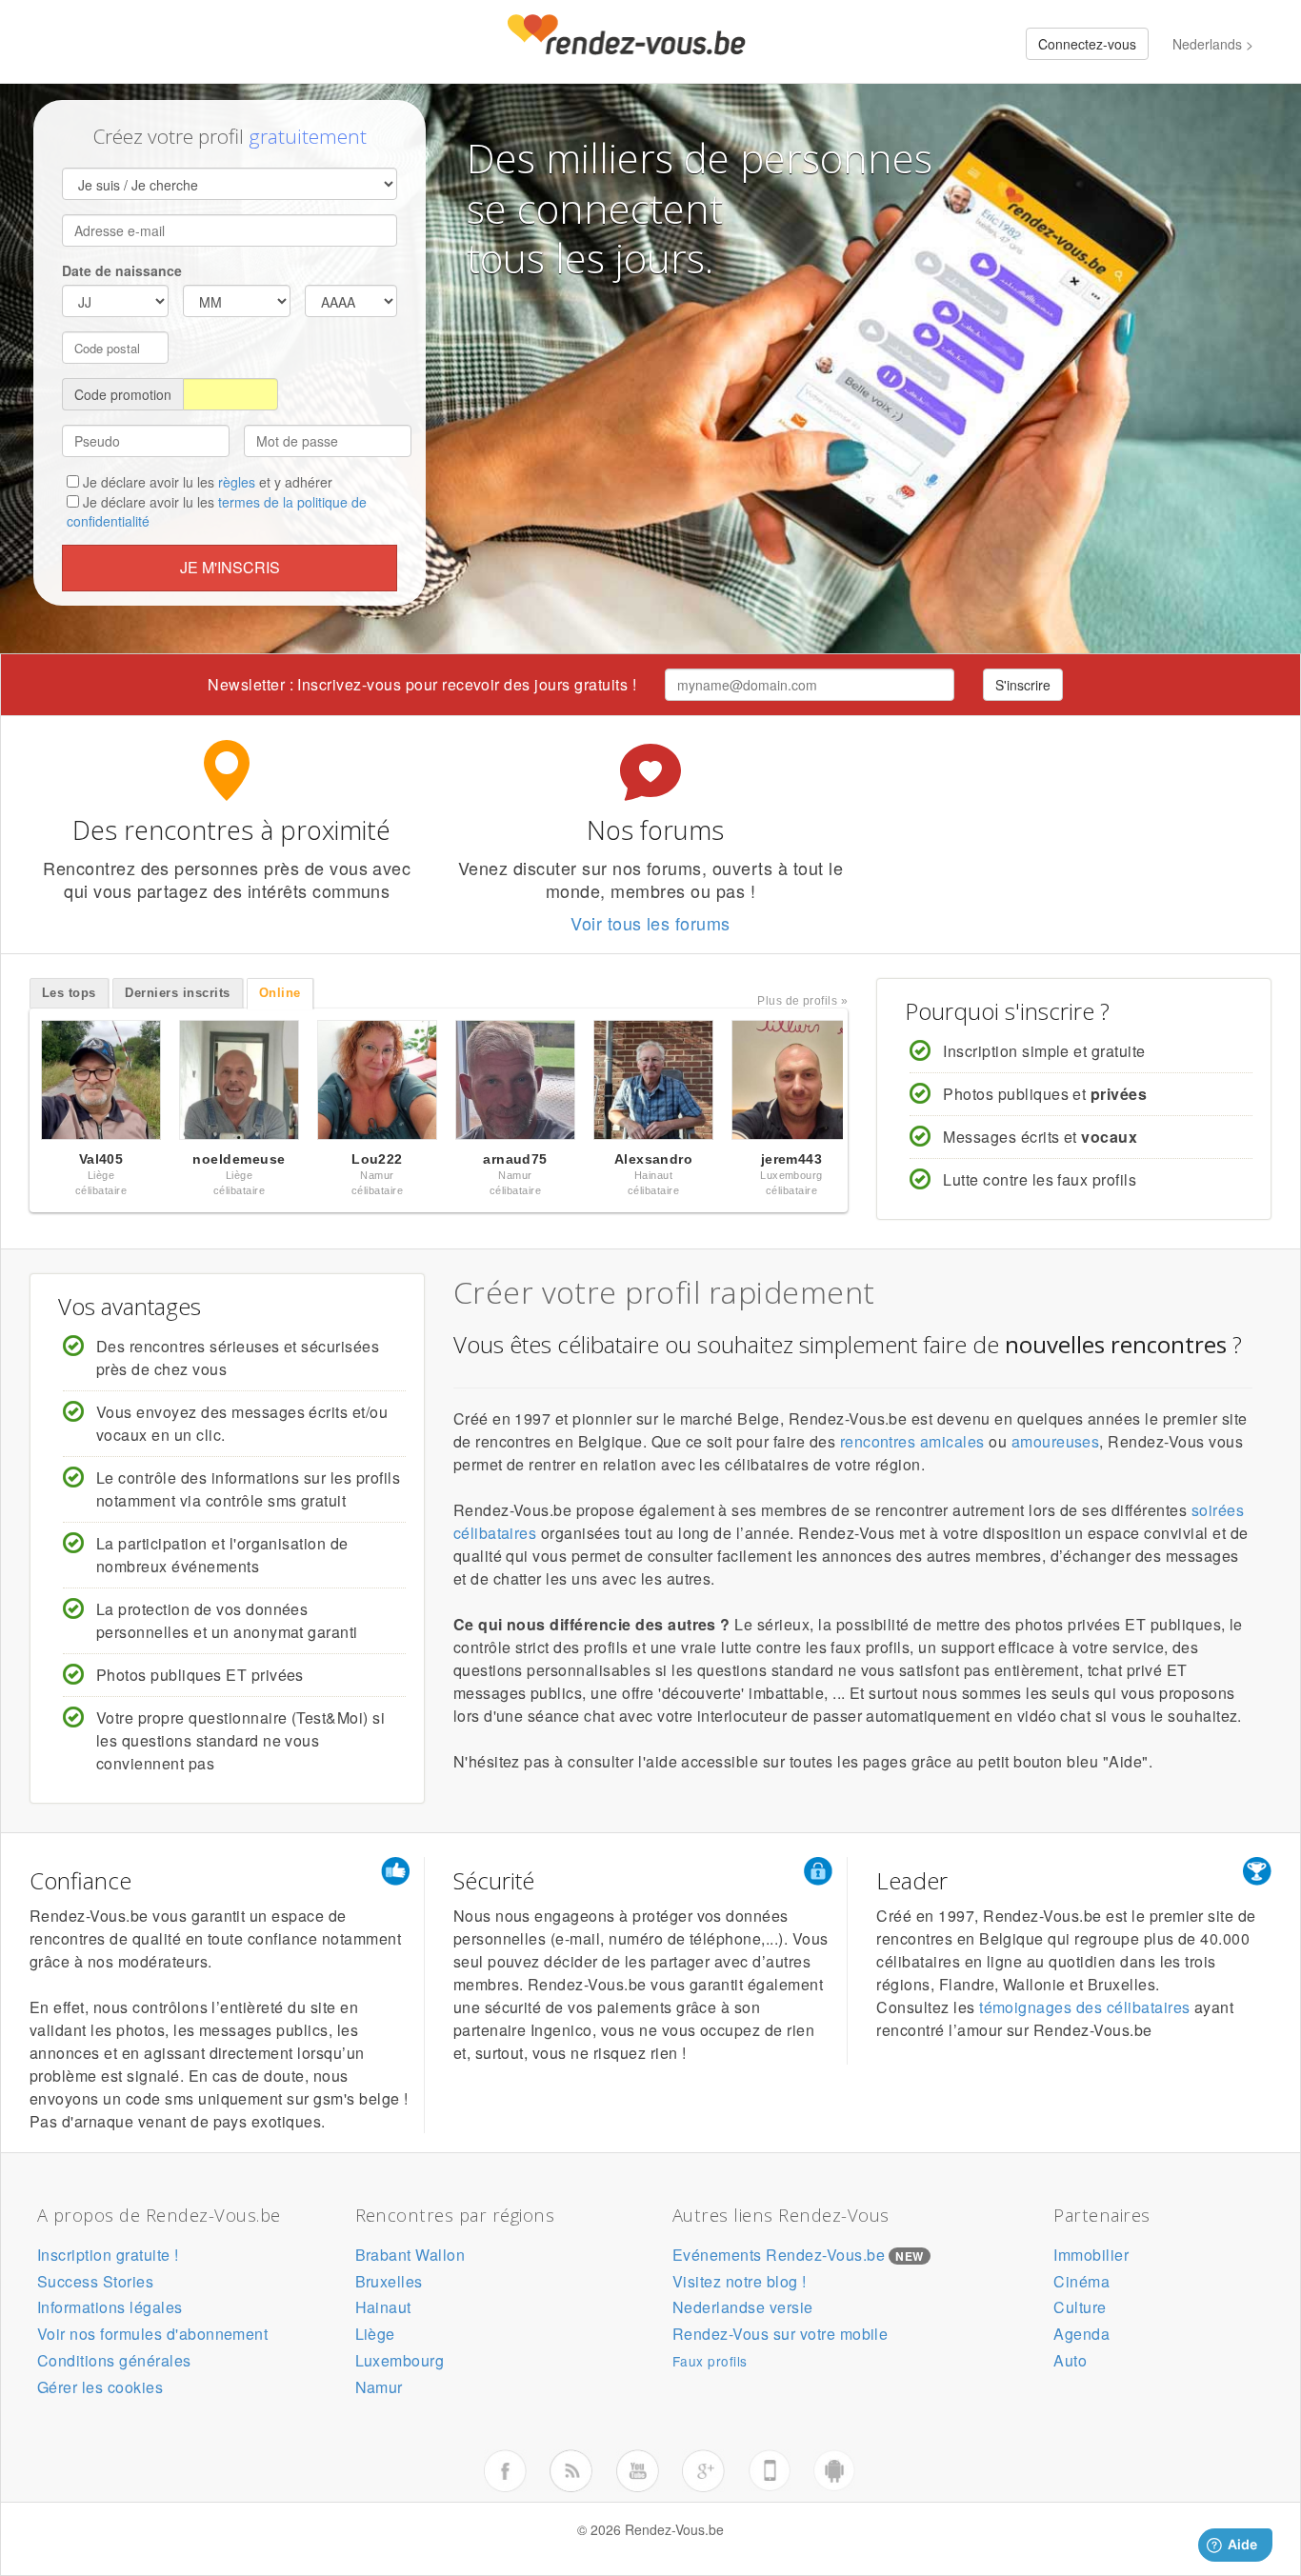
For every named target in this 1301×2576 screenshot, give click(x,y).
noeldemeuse (239, 1159)
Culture (1080, 2307)
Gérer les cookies (100, 2387)
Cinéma (1081, 2281)
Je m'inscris (230, 567)
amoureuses (1056, 1441)
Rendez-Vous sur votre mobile (780, 2334)
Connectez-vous (1087, 44)
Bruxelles (389, 2281)
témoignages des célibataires (1084, 2007)
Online (280, 993)
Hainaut (383, 2307)
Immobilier (1091, 2255)
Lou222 (377, 1159)
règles (237, 482)
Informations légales (110, 2307)
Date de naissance (122, 270)
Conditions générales (114, 2360)
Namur (379, 2387)
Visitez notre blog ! (740, 2281)
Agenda (1081, 2334)
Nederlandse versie (743, 2307)
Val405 (101, 1159)
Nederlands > (1213, 44)
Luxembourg (400, 2360)
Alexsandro (654, 1159)
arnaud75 (515, 1159)
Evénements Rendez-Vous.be (779, 2255)
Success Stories (95, 2281)
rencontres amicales (912, 1441)
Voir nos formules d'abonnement (152, 2334)
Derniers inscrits (177, 993)
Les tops (69, 993)
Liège (375, 2334)
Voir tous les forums (650, 923)
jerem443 (792, 1159)
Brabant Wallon (410, 2255)
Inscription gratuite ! (108, 2255)
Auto (1070, 2360)
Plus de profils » (802, 1001)
